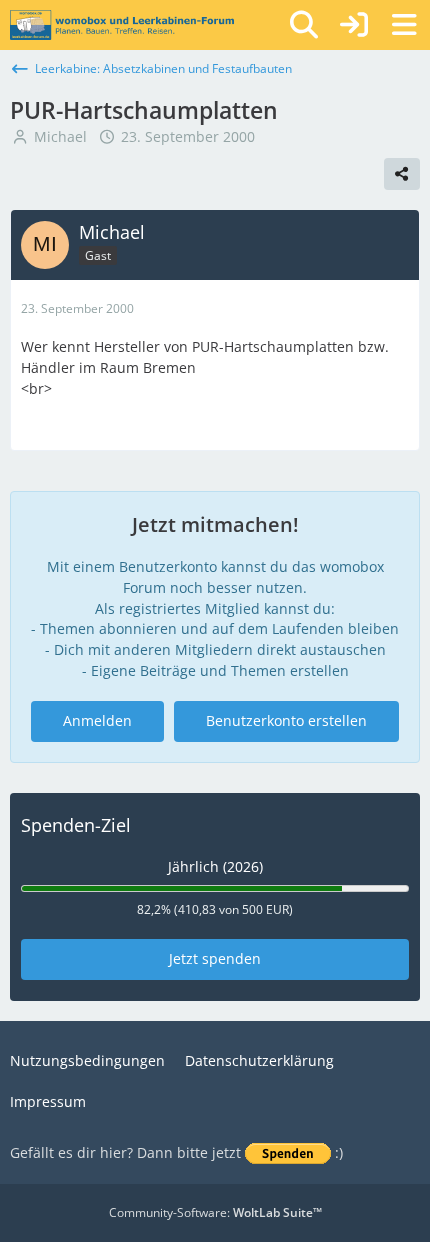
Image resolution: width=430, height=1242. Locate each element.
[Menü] (404, 25)
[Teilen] (402, 174)
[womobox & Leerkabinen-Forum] (122, 25)
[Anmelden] (354, 25)
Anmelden (97, 720)
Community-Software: (215, 1212)
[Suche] (304, 25)
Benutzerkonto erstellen (286, 720)
